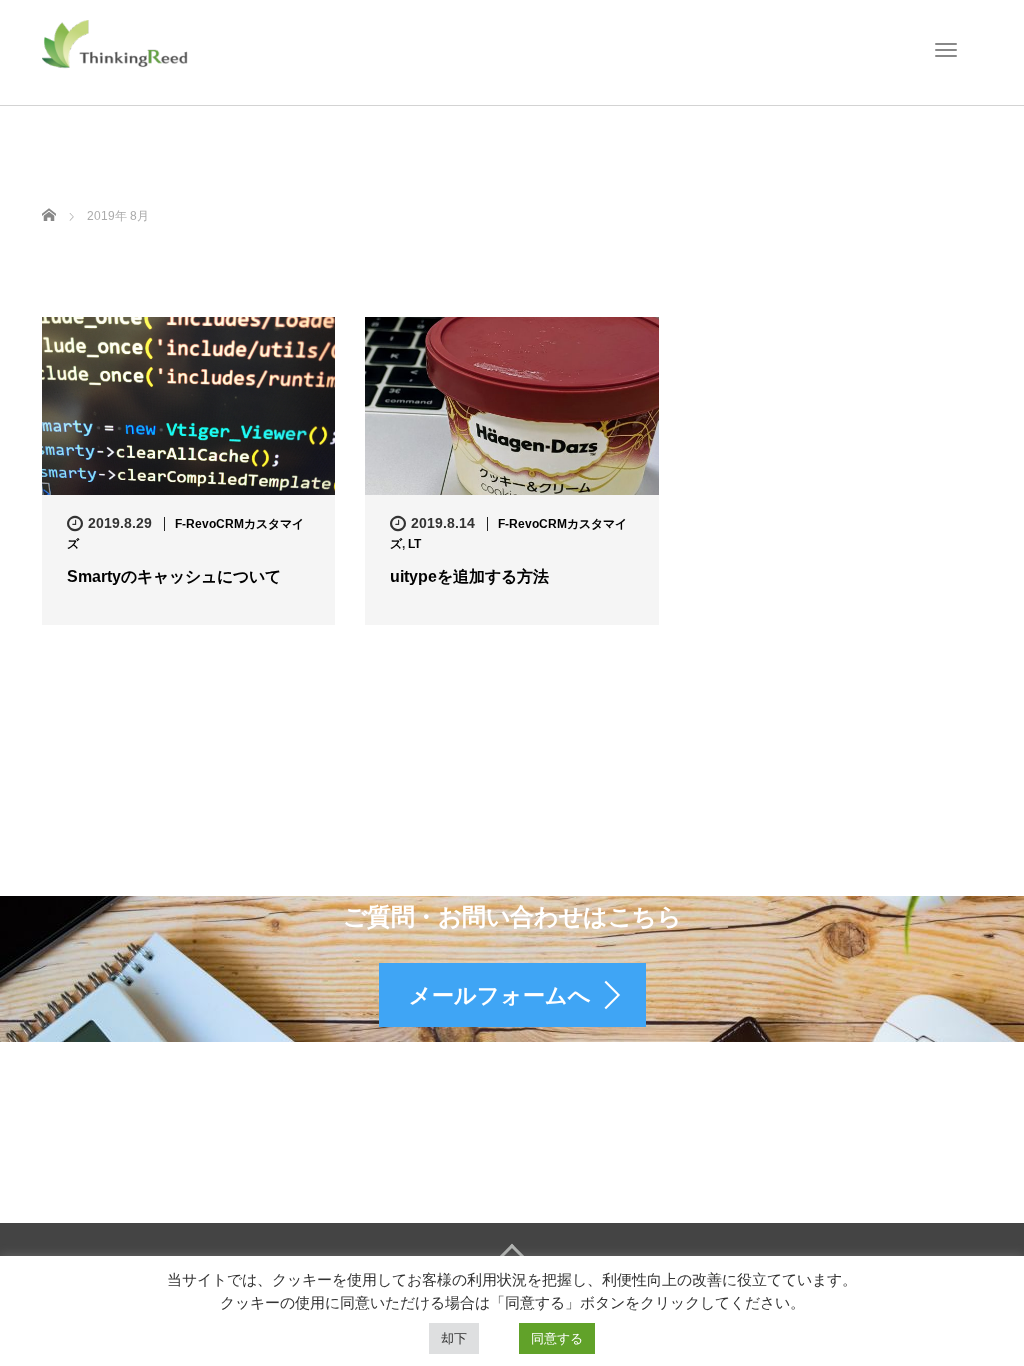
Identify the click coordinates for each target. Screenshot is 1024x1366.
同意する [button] (557, 1338)
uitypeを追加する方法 (469, 576)
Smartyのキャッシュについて (174, 576)
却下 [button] (454, 1338)
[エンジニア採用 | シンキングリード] (116, 43)
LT (414, 544)
